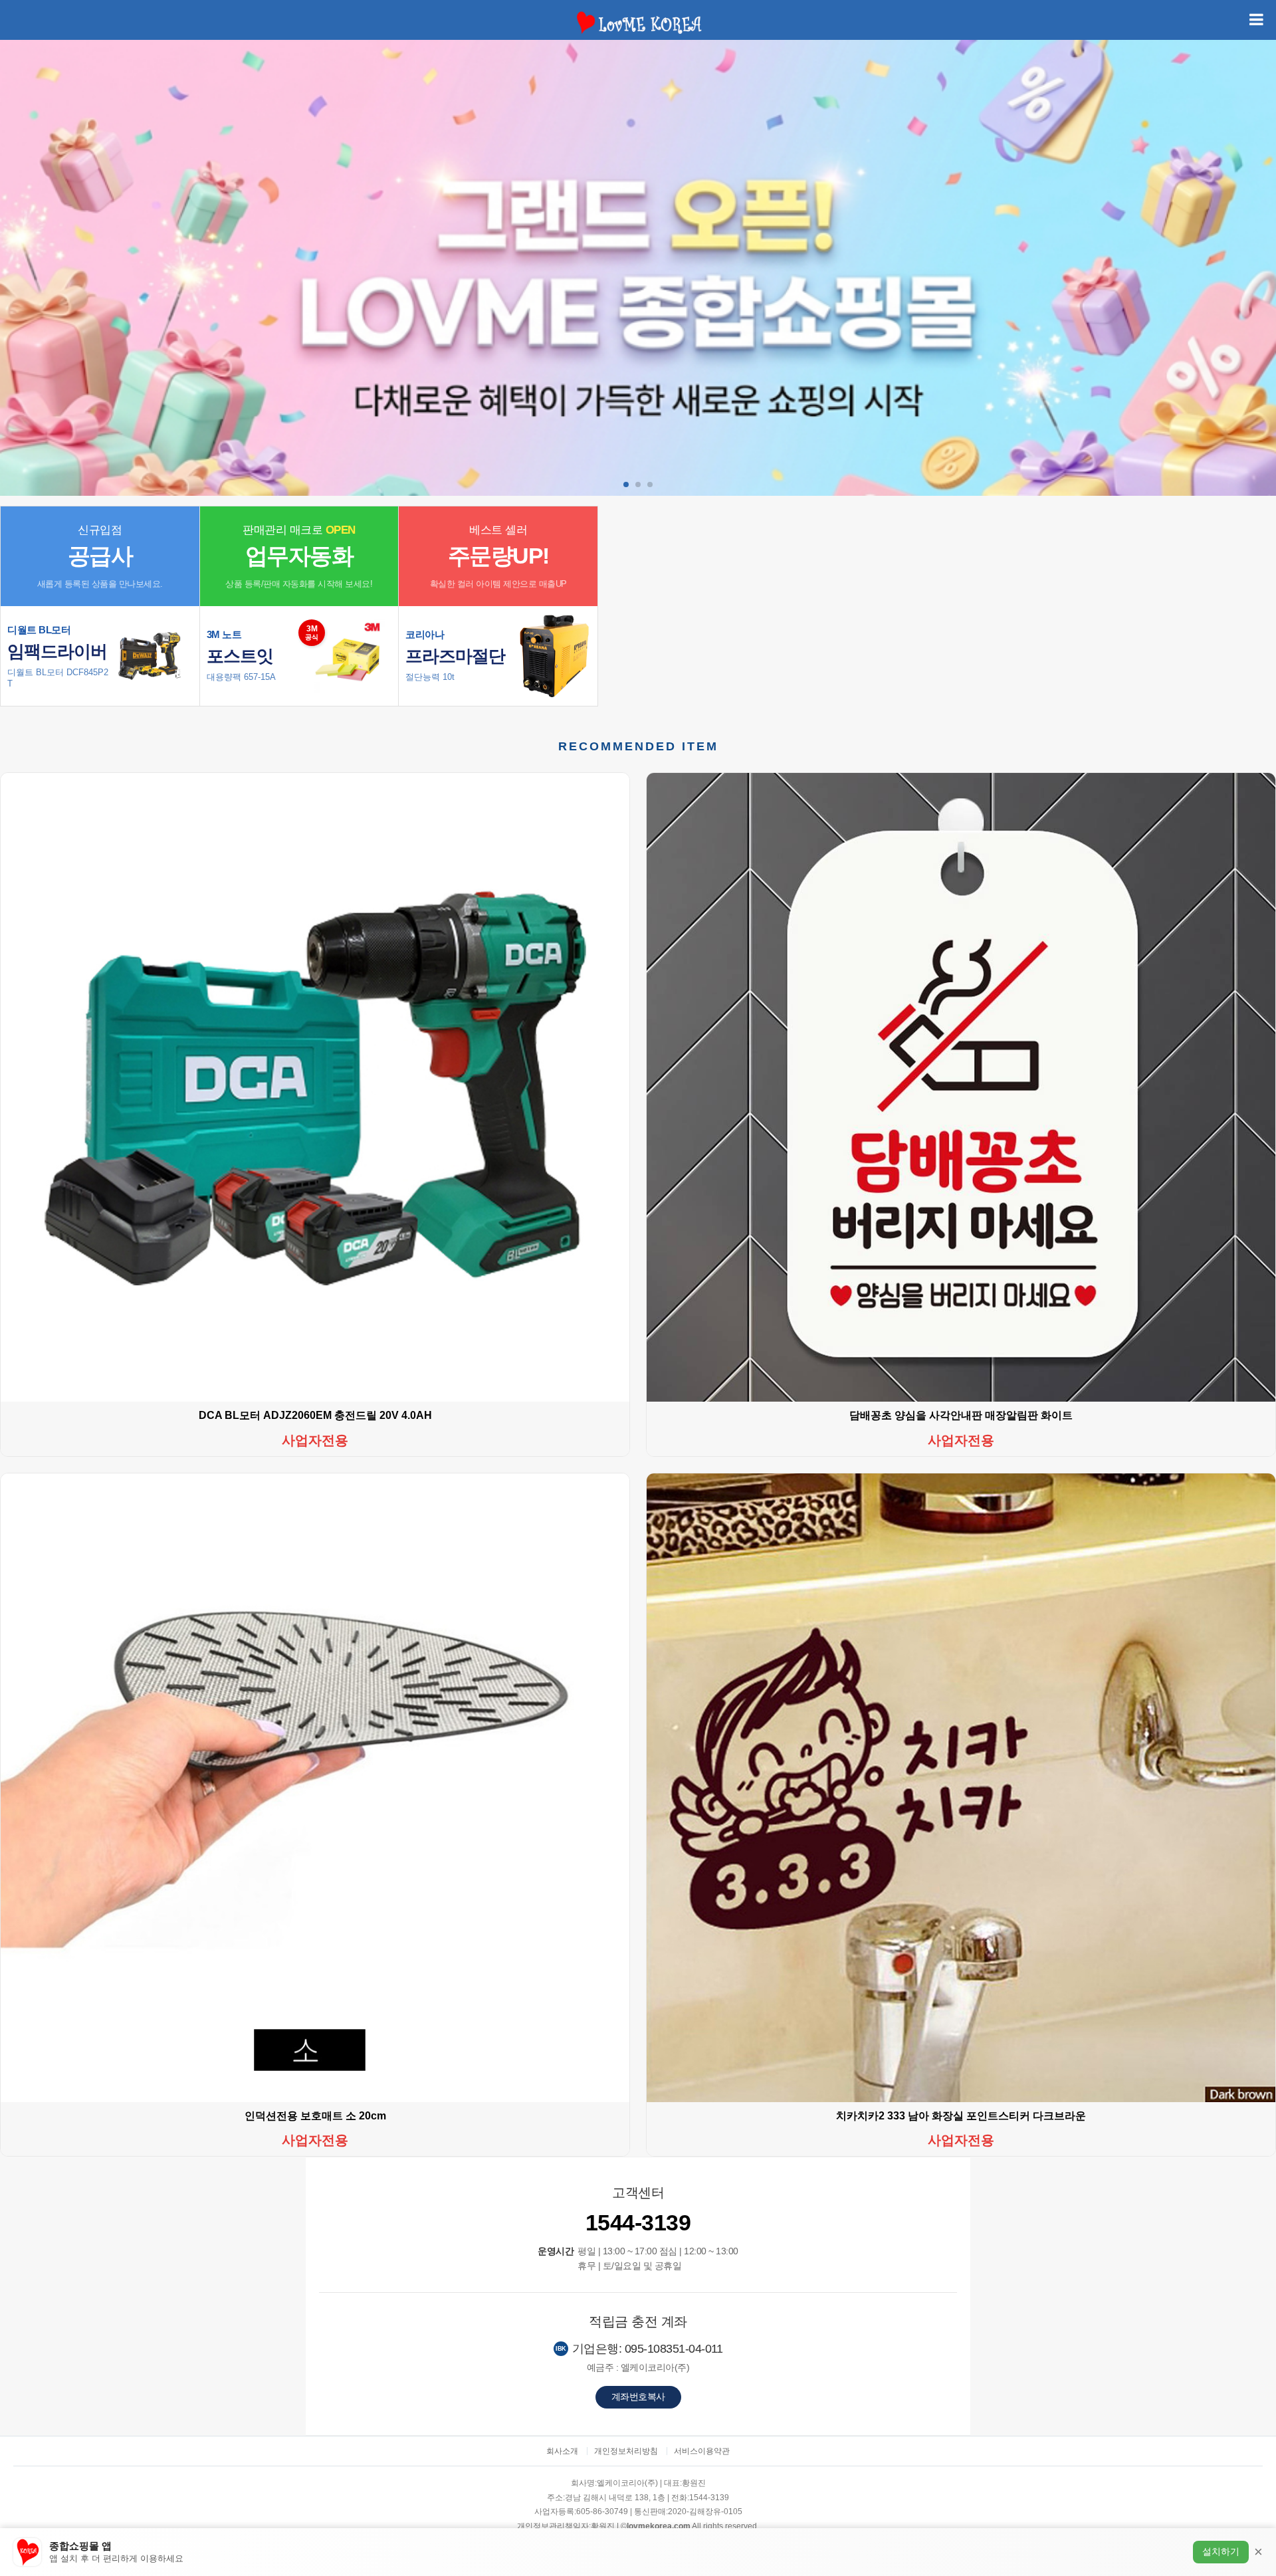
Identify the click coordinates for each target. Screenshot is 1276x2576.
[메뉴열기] (1256, 20)
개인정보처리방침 (626, 2451)
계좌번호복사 (638, 2397)
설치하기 (1221, 2551)
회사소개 (562, 2451)
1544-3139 (638, 2222)
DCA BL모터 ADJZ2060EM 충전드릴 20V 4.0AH (315, 1415)
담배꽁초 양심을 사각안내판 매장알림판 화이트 (961, 1415)
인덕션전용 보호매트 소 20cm (315, 2116)
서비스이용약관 (702, 2451)
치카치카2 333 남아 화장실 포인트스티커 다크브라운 (961, 2116)
